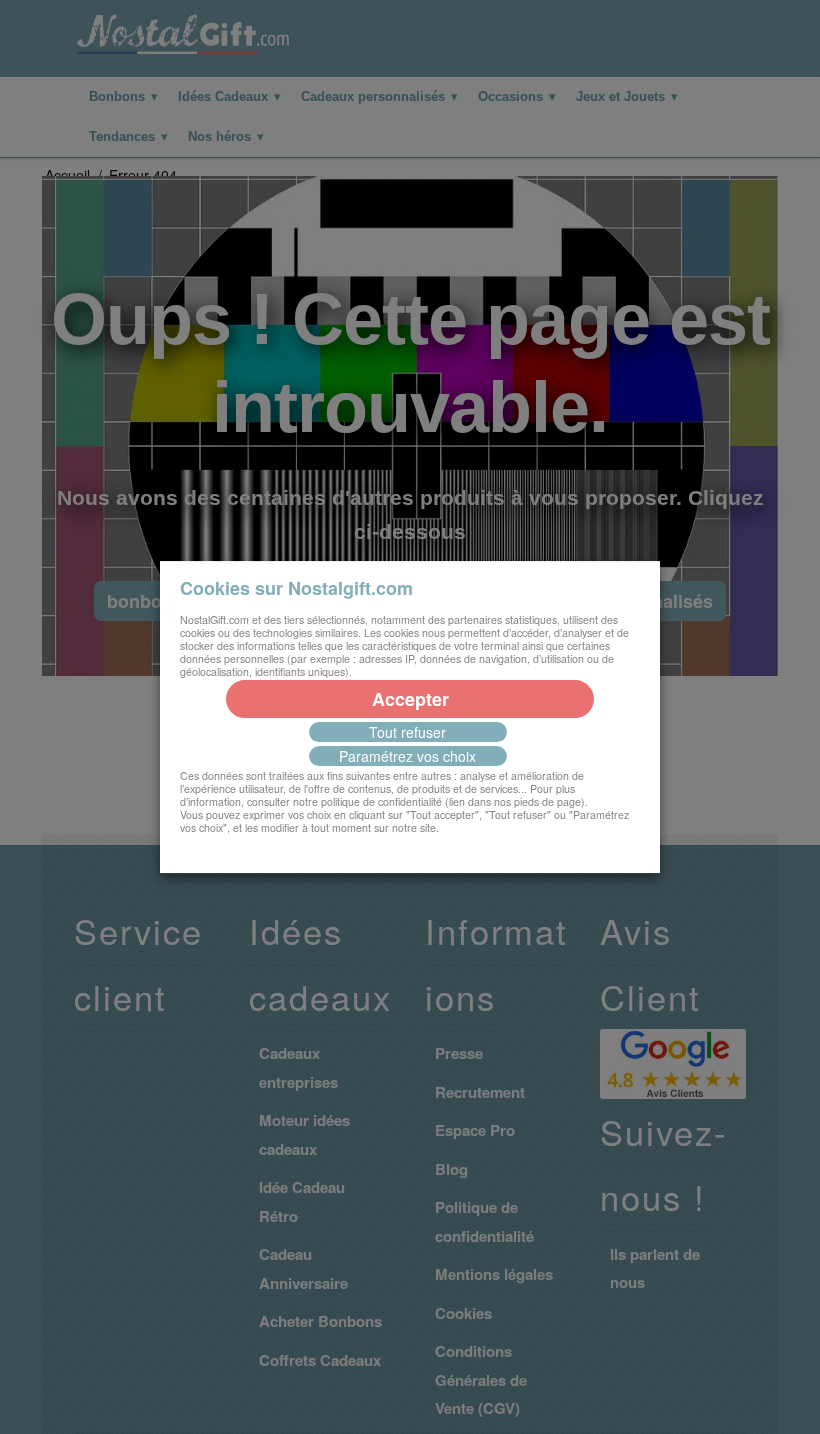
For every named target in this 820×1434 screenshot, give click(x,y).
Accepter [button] (410, 699)
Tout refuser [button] (407, 732)
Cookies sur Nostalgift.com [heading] (296, 588)
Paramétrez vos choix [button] (407, 756)
